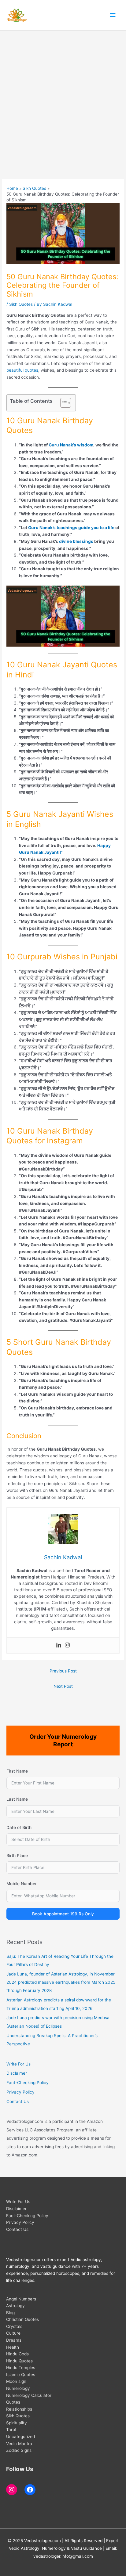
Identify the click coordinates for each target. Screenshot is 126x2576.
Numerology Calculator (29, 2395)
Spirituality (17, 2423)
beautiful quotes (22, 370)
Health (13, 2347)
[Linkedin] (59, 1645)
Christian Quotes (22, 2319)
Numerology (18, 2388)
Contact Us (18, 2102)
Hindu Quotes (19, 2361)
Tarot (11, 2430)
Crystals (14, 2326)
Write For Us (19, 2064)
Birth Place (17, 1856)
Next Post (63, 1686)
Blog (10, 2313)
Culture (13, 2333)
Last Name (17, 1799)
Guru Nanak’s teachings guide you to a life (71, 528)
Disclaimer (17, 2073)
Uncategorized (20, 2437)
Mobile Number (22, 1884)
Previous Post (63, 1671)
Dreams (14, 2340)
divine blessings (76, 541)
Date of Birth (19, 1827)
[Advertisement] (63, 96)
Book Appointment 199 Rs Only (63, 1914)
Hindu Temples (21, 2368)
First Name (17, 1771)
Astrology (15, 2306)
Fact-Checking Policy (28, 2083)
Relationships (19, 2409)
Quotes (13, 2402)
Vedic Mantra (19, 2444)
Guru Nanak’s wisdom (71, 445)
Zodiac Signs (19, 2450)
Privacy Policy (20, 2092)
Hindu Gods (17, 2354)
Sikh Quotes (21, 304)
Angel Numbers (21, 2299)
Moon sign (16, 2381)
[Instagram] (67, 1645)
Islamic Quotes (21, 2375)
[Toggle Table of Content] (63, 403)
